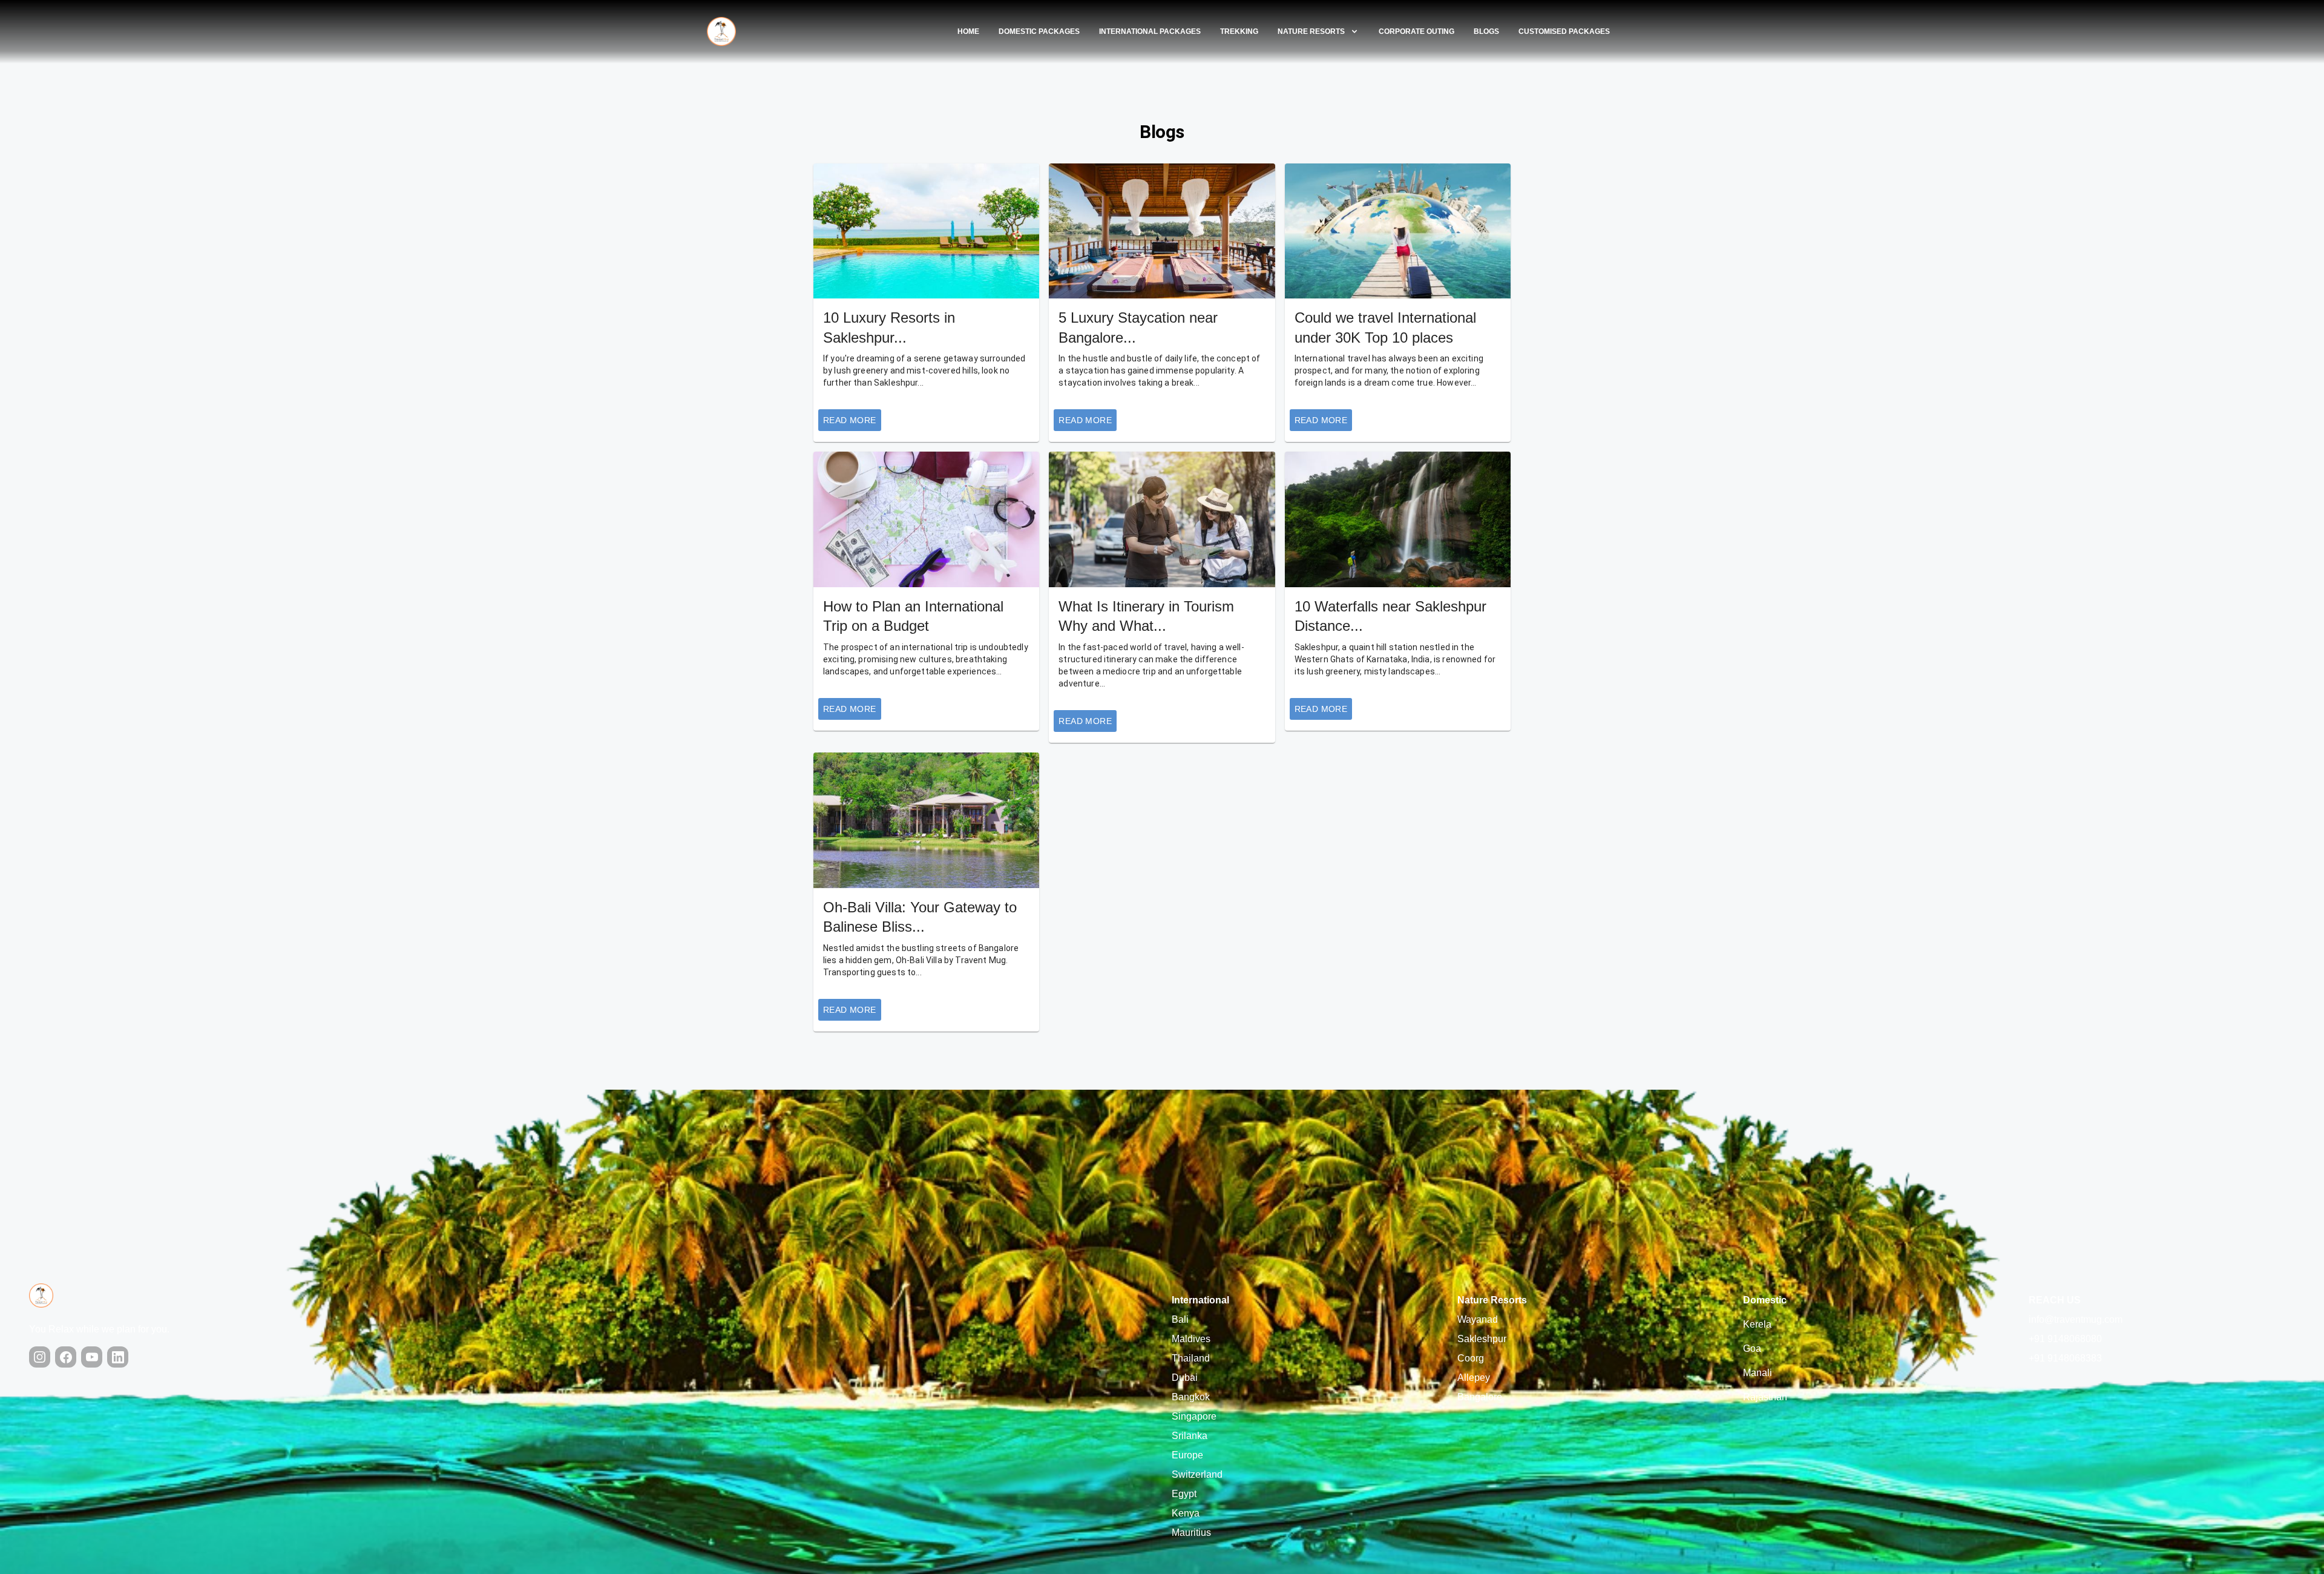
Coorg (1471, 1358)
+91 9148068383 (2065, 1358)
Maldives (1191, 1339)
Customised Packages (1564, 31)
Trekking (1239, 31)
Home (968, 31)
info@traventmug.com (2076, 1319)
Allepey (1474, 1378)
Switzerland (1197, 1474)
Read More (850, 420)
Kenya (1186, 1513)
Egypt (1184, 1494)
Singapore (1194, 1416)
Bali (1180, 1319)
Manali (1758, 1373)
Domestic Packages (1039, 31)
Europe (1187, 1455)
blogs (1486, 31)
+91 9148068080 (2065, 1339)
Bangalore (1480, 1397)
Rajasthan (1765, 1397)
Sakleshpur (1482, 1339)
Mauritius (1191, 1533)
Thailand (1191, 1358)
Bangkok (1191, 1397)
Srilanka (1190, 1436)
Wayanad (1478, 1319)
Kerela (1757, 1324)
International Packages (1150, 31)
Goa (1752, 1348)
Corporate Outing (1416, 31)
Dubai (1185, 1378)
